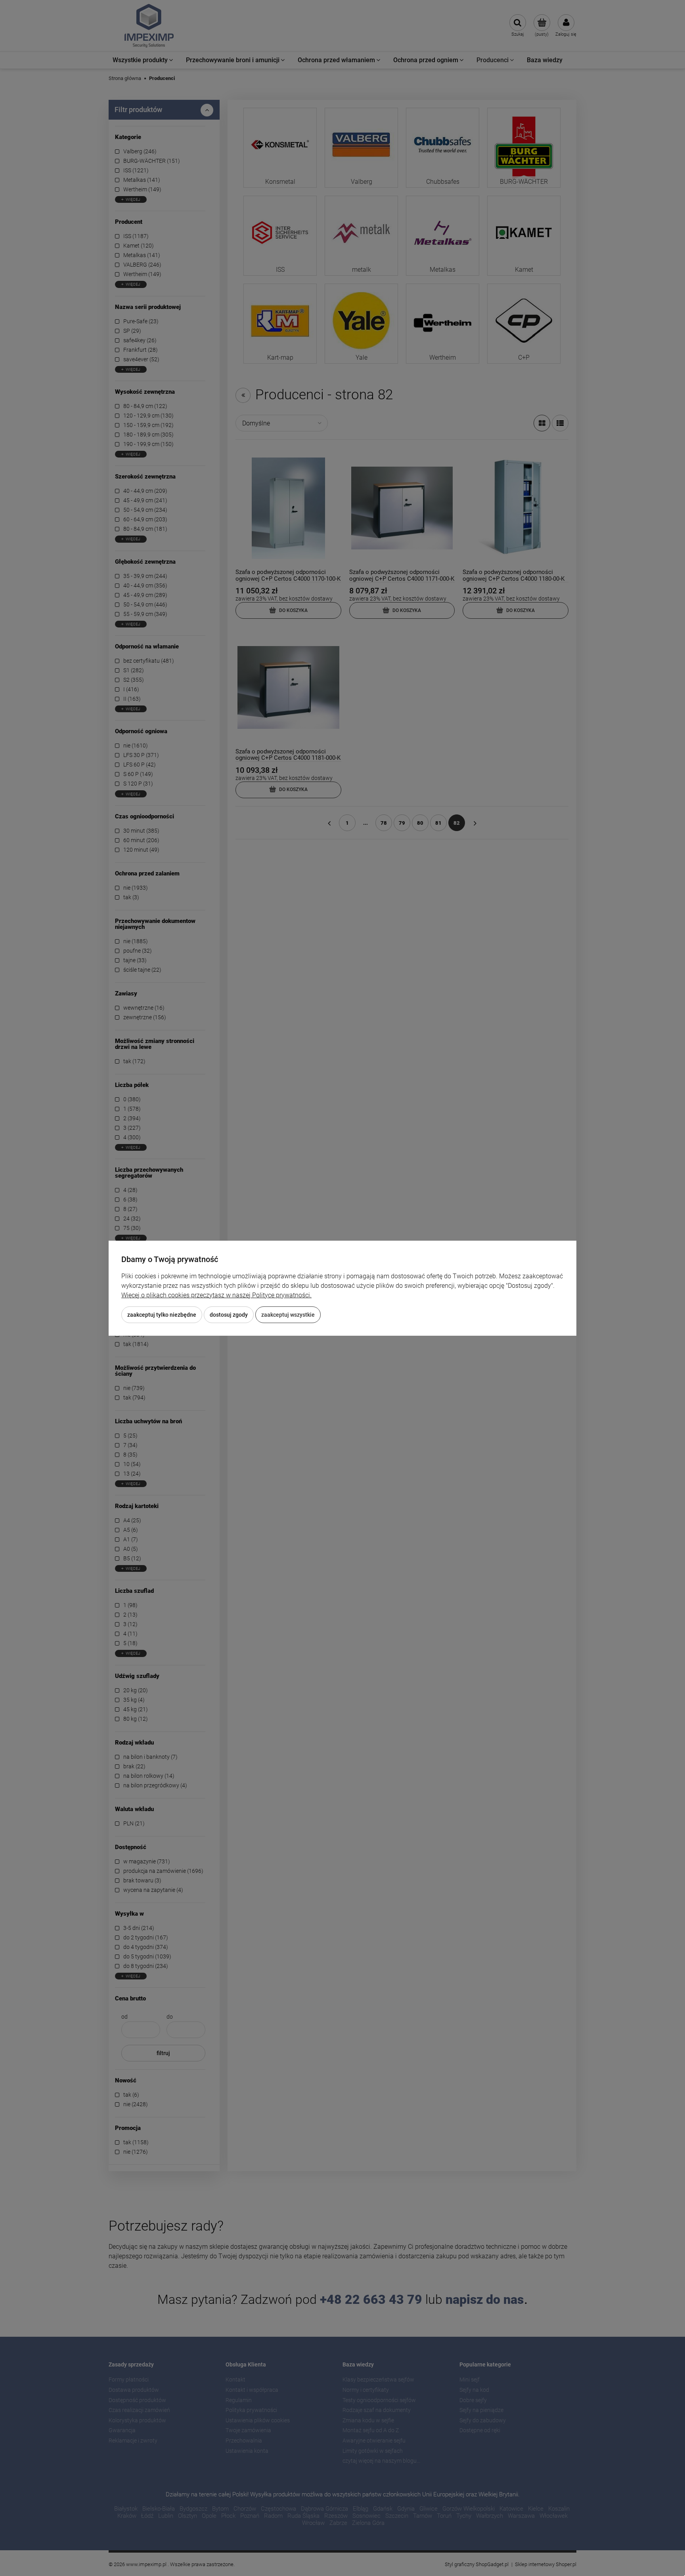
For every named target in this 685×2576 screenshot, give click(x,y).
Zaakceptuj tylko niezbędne (162, 1315)
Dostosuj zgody (229, 1315)
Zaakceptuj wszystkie (288, 1315)
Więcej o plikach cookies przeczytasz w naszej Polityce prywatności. (216, 1295)
